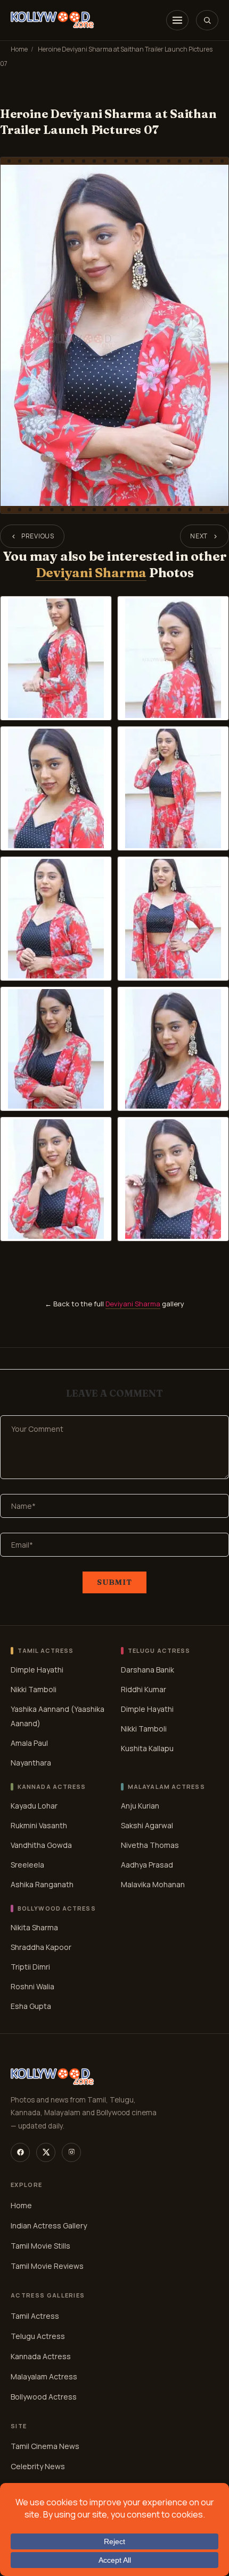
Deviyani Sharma (91, 573)
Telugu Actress (38, 2336)
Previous (38, 536)
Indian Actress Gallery (49, 2226)
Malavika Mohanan (153, 1884)
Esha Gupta (31, 2005)
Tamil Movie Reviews (47, 2266)
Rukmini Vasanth (39, 1825)
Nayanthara (31, 1763)
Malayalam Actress (44, 2376)
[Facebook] (20, 2152)
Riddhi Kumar (144, 1689)
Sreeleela (27, 1864)
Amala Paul (29, 1743)
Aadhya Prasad (147, 1864)
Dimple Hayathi (37, 1670)
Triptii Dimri (30, 1966)
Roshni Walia (32, 1986)
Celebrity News (38, 2467)
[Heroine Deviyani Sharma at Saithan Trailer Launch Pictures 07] (114, 335)
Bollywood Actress (44, 2397)
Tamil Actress (35, 2316)
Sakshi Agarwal (147, 1825)
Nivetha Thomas (150, 1844)
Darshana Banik (148, 1670)
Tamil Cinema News (45, 2447)
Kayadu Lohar (34, 1805)
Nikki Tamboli (34, 1689)
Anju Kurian (140, 1805)
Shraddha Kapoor (41, 1946)
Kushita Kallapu (147, 1748)
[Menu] (177, 20)
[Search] (207, 20)
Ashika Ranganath (42, 1884)
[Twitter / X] (46, 2152)
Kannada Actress (41, 2356)
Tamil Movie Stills (40, 2246)
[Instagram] (71, 2152)
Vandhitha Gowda (41, 1844)
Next (199, 536)
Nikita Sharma (34, 1927)
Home (19, 49)
